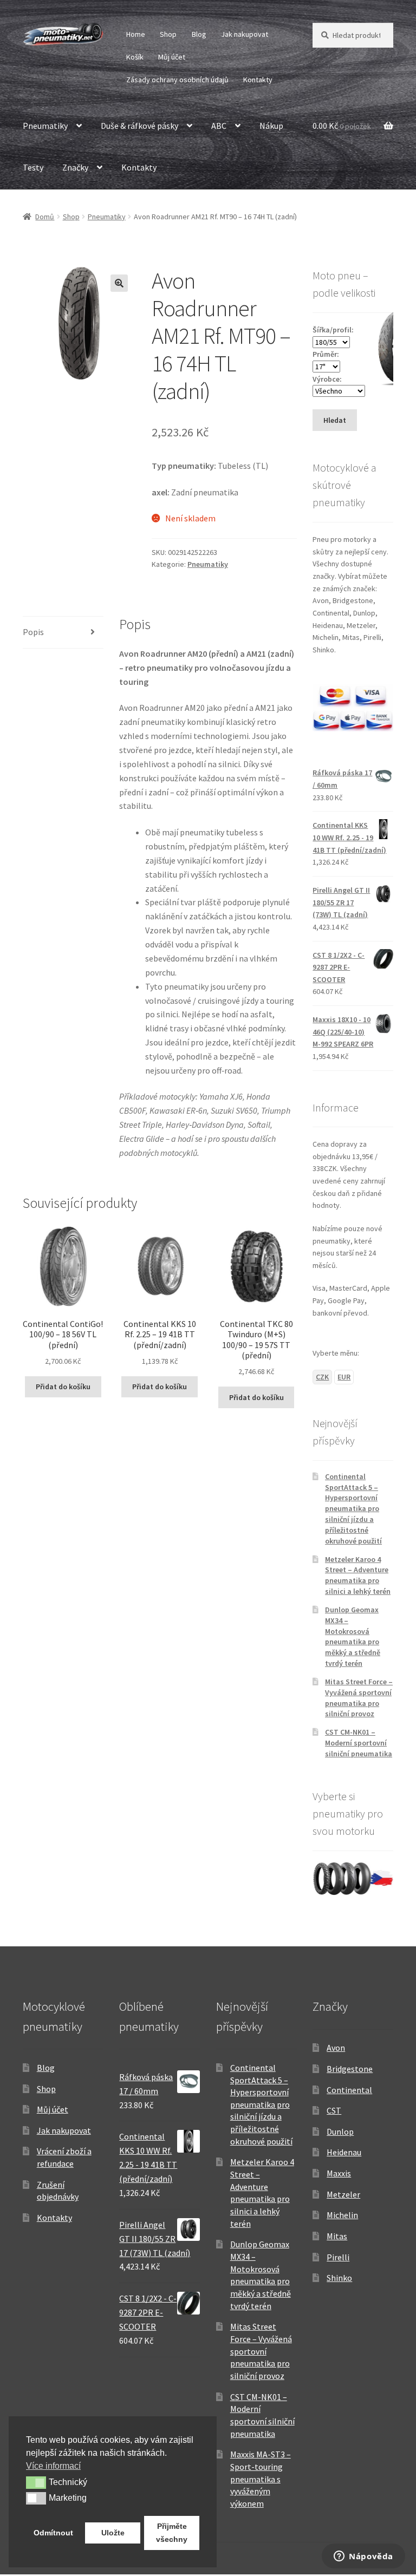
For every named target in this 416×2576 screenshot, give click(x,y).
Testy (33, 167)
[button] (119, 283)
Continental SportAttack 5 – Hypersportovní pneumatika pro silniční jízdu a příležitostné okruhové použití (353, 1509)
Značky (75, 167)
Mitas (337, 2236)
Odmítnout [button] (53, 2533)
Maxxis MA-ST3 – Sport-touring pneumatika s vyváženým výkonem (261, 2479)
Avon (336, 2048)
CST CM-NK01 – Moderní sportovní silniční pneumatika (359, 1743)
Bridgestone (350, 2069)
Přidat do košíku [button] (63, 1387)
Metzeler (343, 2194)
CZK (322, 1377)
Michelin (342, 2215)
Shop (168, 34)
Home (136, 34)
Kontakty (258, 80)
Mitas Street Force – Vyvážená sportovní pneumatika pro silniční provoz (359, 1698)
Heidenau (344, 2152)
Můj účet (172, 57)
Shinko (339, 2278)
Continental (349, 2090)
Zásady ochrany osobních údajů (177, 80)
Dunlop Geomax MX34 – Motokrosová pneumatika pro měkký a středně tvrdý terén (353, 1636)
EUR (344, 1377)
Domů (45, 217)
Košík (135, 57)
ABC (219, 126)
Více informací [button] (53, 2466)
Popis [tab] (33, 632)
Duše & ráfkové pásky (139, 126)
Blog (199, 34)
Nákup (271, 126)
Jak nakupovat (245, 34)
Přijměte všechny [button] (172, 2533)
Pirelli (338, 2257)
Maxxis (339, 2173)
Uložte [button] (113, 2533)
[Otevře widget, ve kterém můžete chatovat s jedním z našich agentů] (363, 2557)
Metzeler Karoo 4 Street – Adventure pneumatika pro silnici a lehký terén (358, 1575)
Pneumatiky (45, 126)
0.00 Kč (342, 126)
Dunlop (340, 2132)
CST (334, 2110)
